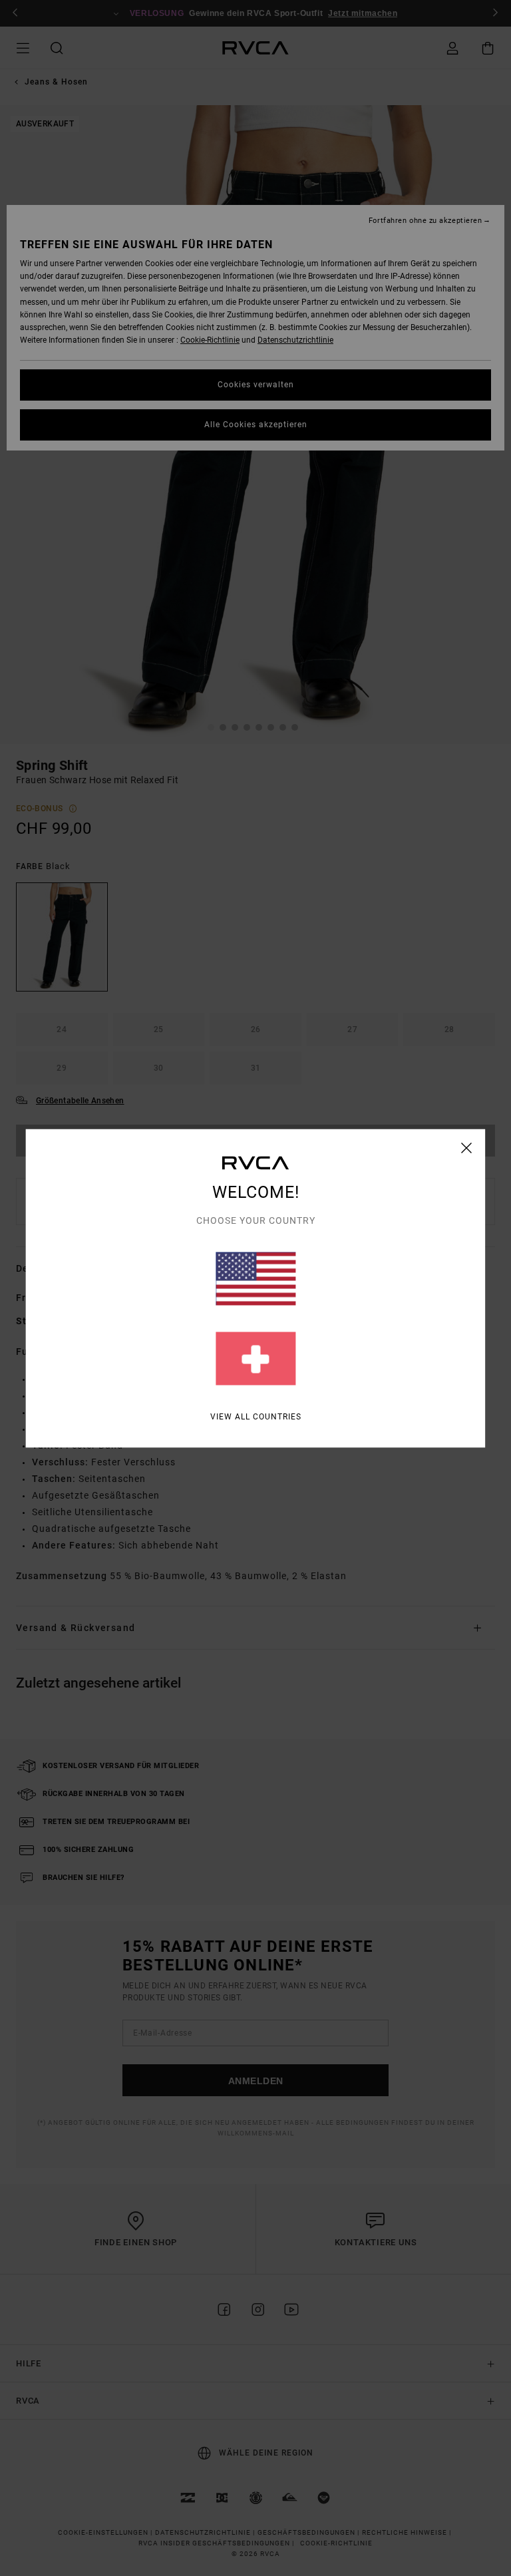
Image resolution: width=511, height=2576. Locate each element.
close (467, 1147)
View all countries (256, 1416)
